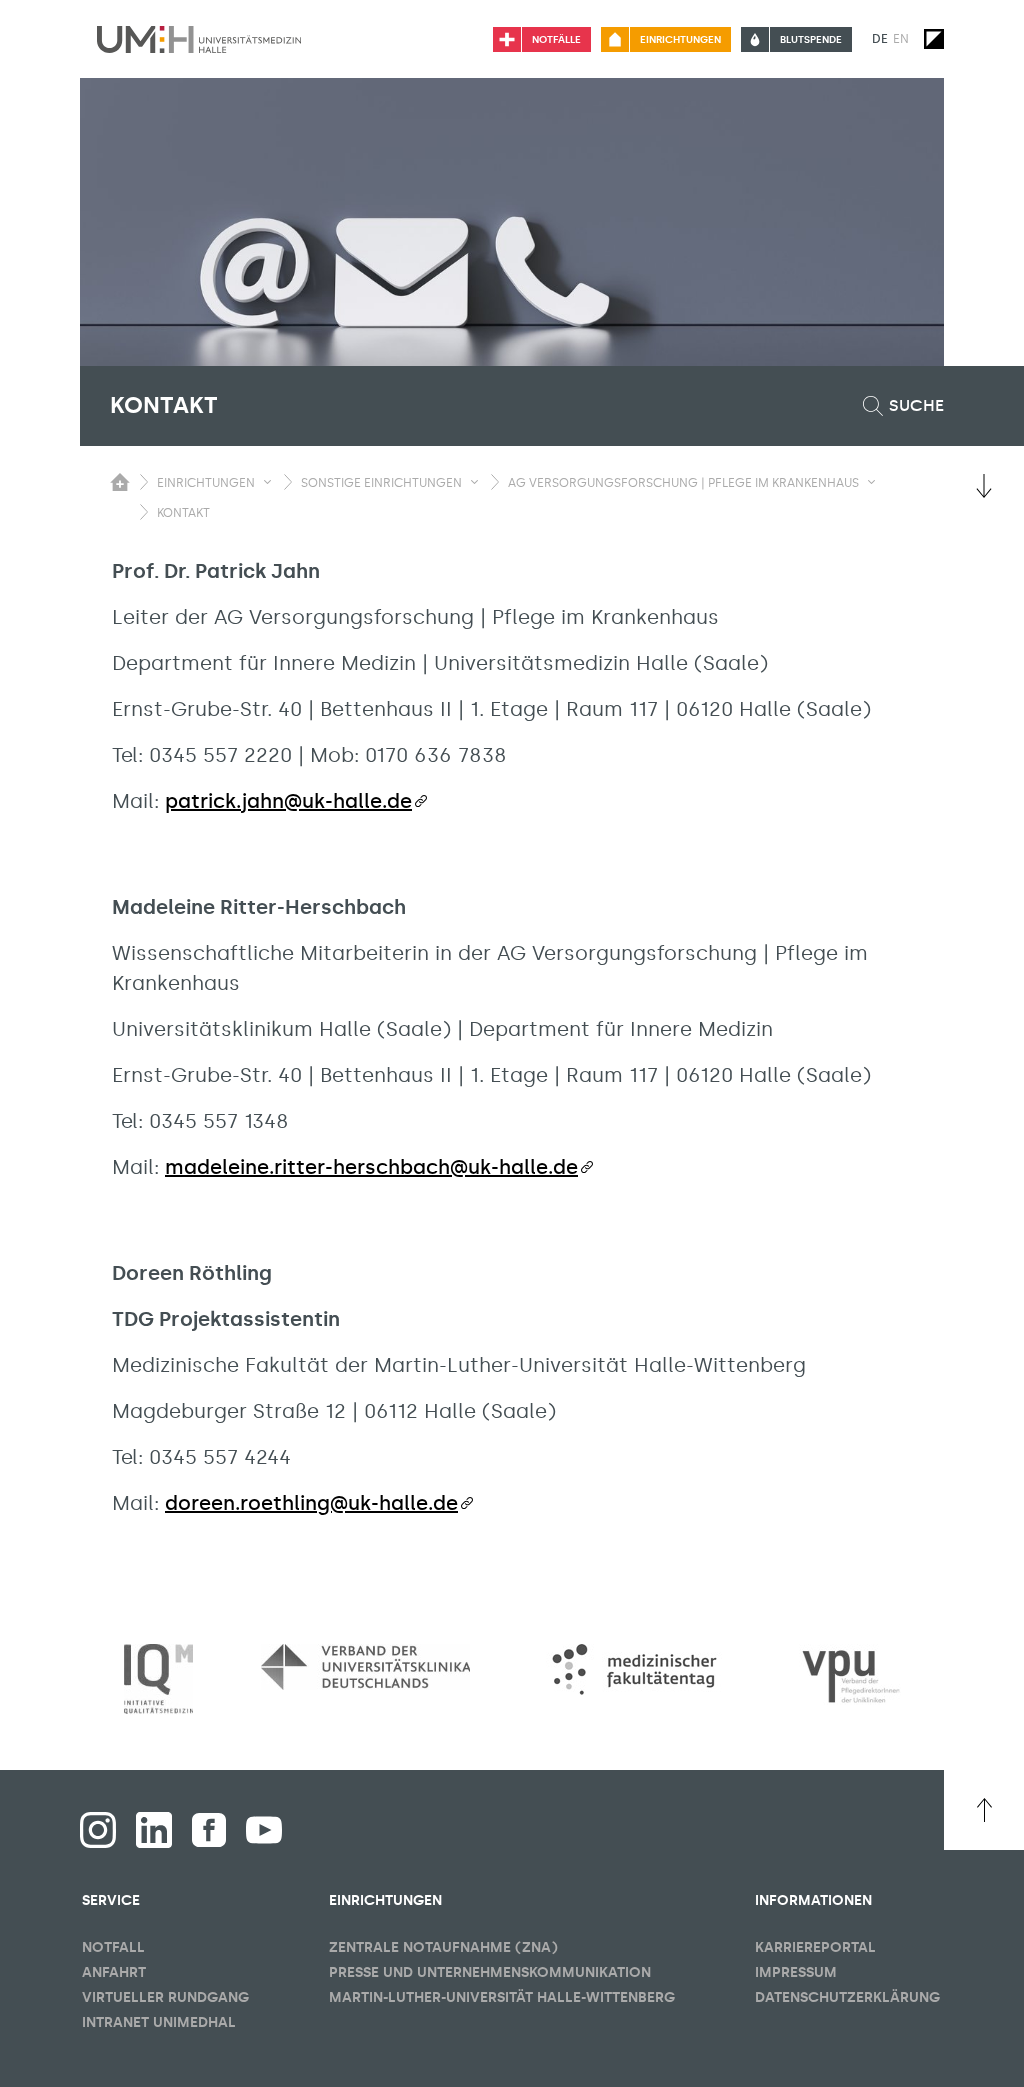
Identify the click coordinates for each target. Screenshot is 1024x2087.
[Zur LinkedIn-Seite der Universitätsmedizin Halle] (154, 1830)
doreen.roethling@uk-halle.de (311, 1503)
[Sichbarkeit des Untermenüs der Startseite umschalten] (120, 482)
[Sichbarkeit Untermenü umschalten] (267, 482)
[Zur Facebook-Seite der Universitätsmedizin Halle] (209, 1830)
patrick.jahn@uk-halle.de (288, 801)
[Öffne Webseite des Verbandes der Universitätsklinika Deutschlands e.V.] (365, 1667)
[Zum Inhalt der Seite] (984, 486)
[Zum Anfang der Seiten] (984, 1810)
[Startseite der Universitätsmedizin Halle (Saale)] (199, 39)
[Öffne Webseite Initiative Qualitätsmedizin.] (158, 1679)
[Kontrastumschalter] (934, 39)
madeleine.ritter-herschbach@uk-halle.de (371, 1167)
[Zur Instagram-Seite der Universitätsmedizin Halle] (98, 1830)
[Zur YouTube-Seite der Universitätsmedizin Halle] (264, 1830)
